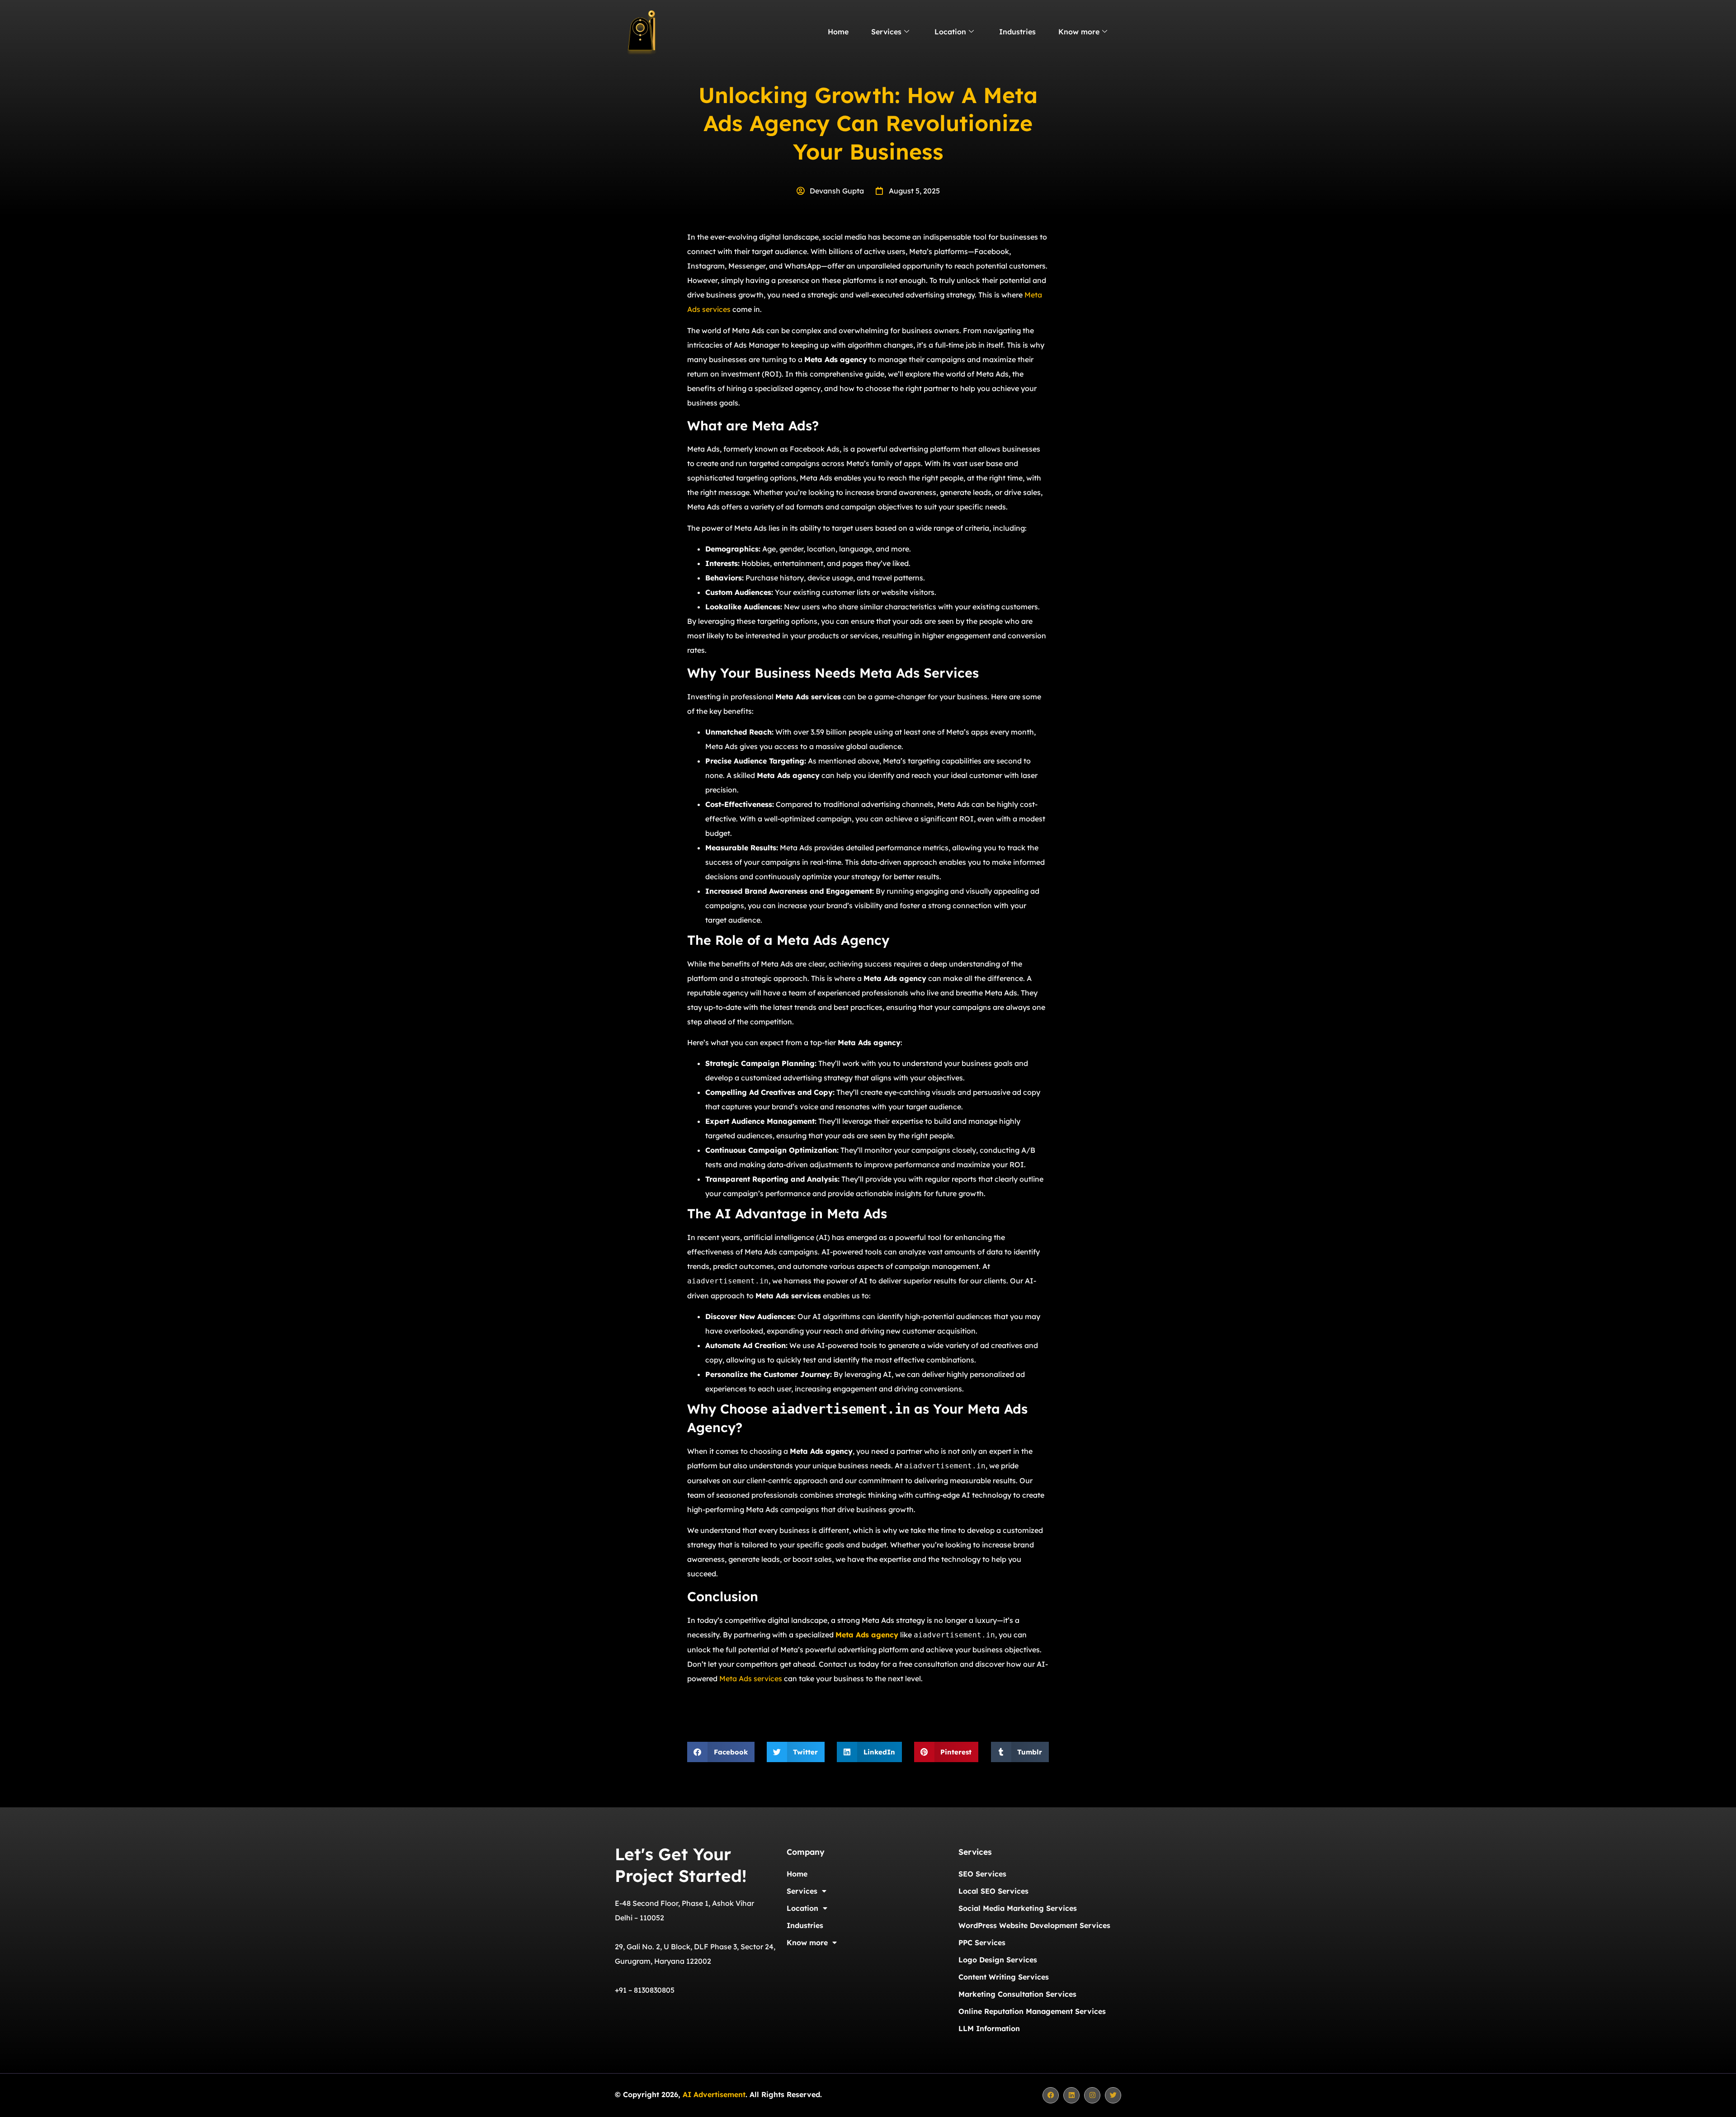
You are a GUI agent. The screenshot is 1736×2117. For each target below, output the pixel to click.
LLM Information (989, 2028)
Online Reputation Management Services (1032, 2011)
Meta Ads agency (867, 1635)
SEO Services (982, 1874)
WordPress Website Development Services (1034, 1925)
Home (838, 32)
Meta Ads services (751, 1679)
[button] (721, 1752)
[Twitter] (1113, 2095)
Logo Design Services (998, 1960)
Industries (1017, 32)
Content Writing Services (1004, 1977)
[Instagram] (1092, 2095)
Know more (1079, 32)
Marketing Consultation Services (1017, 1994)
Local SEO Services (993, 1891)
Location (950, 32)
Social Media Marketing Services (1018, 1908)
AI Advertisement (714, 2094)
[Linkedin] (1071, 2095)
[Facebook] (1051, 2095)
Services (886, 32)
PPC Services (982, 1943)
